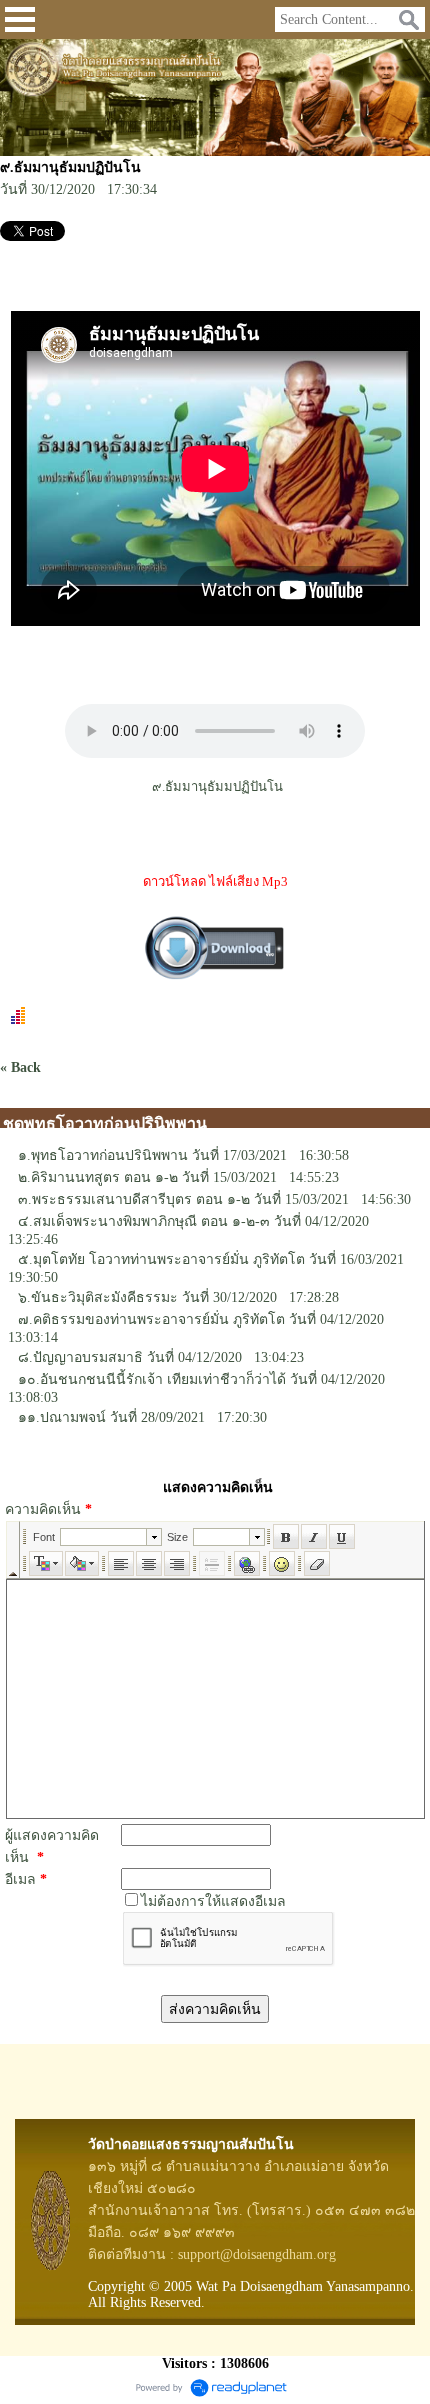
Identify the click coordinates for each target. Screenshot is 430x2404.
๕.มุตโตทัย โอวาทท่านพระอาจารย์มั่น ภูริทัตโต (161, 1259)
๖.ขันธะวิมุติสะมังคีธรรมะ (98, 1297)
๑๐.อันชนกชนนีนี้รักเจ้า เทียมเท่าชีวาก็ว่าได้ (152, 1379)
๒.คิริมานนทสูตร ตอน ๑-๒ (98, 1177)
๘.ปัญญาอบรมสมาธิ (80, 1357)
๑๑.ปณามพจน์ (62, 1417)
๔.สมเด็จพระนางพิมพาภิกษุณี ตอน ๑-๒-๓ (144, 1221)
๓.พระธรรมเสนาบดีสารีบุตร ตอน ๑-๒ (134, 1199)
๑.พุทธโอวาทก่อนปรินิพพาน (103, 1155)
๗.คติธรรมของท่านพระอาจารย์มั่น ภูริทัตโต (151, 1319)
